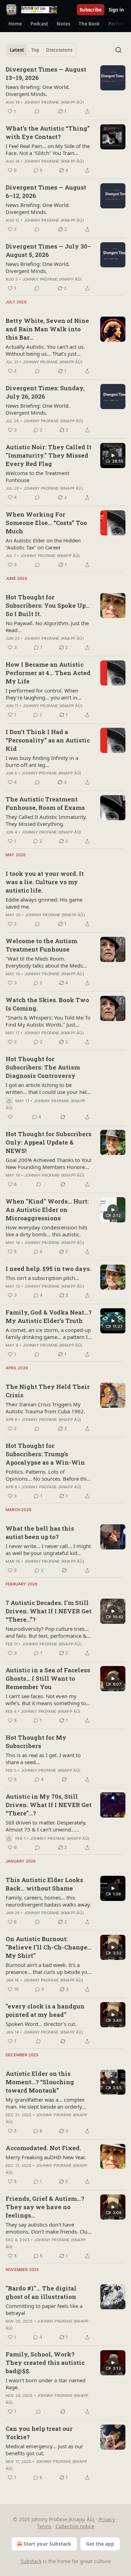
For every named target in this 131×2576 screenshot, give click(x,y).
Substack (31, 2561)
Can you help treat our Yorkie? (39, 2433)
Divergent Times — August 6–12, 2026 (46, 191)
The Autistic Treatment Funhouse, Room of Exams (45, 803)
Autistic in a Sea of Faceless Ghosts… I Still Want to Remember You (48, 1678)
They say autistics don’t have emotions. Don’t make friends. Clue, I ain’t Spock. (49, 2228)
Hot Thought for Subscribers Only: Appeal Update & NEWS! (49, 1142)
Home (15, 24)
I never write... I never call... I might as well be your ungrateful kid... (48, 1549)
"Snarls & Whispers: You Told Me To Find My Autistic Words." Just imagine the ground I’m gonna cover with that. (48, 1021)
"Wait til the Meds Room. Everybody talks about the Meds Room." (44, 962)
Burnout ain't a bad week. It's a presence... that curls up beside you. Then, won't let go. (49, 1968)
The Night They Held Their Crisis (48, 1391)
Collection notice (75, 2526)
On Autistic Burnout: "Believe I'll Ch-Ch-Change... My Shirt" (49, 1947)
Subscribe (91, 10)
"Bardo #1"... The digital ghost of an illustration (41, 2292)
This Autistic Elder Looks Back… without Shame (44, 1884)
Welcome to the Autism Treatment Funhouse (41, 945)
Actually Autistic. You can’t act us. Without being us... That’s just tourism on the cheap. (45, 350)
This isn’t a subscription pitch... (42, 1278)
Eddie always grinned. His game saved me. (44, 903)
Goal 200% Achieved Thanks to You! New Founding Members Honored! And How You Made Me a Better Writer (49, 1163)
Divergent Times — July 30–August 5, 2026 (48, 250)
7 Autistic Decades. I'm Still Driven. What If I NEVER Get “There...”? (49, 1611)
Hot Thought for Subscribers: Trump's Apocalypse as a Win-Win (45, 1454)
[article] (65, 90)
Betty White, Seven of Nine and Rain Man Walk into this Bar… (47, 329)
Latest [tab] (17, 50)
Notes (63, 24)
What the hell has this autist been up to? (40, 1533)
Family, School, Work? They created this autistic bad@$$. (45, 2363)
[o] (113, 456)
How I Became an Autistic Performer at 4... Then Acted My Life (48, 673)
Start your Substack (47, 2544)
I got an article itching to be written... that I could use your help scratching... (48, 1088)
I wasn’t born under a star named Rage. (46, 2384)
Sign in (116, 10)
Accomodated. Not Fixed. (43, 2148)
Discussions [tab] (59, 50)
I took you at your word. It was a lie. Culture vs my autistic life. (45, 882)
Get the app (100, 2544)
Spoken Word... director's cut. (41, 2024)
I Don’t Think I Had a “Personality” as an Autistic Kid (48, 740)
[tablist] (41, 50)
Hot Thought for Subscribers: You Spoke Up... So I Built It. (48, 605)
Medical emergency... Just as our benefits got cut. (44, 2450)
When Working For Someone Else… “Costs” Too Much (46, 523)
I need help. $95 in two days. (48, 1269)
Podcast (39, 24)
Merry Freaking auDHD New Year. (46, 2157)
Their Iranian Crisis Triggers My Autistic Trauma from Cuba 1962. (45, 1408)
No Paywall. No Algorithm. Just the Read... (47, 627)
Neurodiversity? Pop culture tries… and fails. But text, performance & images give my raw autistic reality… (47, 1632)
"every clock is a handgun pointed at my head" (45, 2010)
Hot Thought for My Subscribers (36, 1742)
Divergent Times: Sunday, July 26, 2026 (45, 392)
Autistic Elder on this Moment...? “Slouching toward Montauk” (40, 2082)
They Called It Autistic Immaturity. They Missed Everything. (46, 820)
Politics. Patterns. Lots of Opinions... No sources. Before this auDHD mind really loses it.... (47, 1475)
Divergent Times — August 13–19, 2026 (46, 73)
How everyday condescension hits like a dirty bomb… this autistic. (46, 1231)
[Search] (118, 50)
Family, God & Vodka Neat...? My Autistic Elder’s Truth (49, 1316)
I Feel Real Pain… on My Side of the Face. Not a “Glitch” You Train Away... (48, 149)
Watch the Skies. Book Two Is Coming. (47, 1004)
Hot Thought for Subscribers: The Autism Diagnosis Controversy (43, 1067)
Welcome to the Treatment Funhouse (37, 476)
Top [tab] (35, 50)
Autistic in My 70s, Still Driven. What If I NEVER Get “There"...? (49, 1805)
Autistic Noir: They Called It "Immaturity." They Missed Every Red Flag (49, 455)
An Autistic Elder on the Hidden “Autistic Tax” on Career (43, 544)
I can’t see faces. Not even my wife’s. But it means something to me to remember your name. (46, 1700)
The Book (89, 24)
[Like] (10, 1117)
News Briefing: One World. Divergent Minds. (38, 90)
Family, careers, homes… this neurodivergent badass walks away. (48, 1901)
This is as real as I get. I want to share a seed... (43, 1759)
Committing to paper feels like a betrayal (44, 2309)
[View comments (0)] (37, 111)
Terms (44, 2526)
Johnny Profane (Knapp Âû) (54, 102)
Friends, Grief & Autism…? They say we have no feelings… (45, 2207)
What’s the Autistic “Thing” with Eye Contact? (48, 132)
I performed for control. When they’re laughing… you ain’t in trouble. (42, 694)
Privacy (107, 2519)
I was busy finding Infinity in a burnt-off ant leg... (42, 761)
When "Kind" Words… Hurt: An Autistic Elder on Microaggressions (47, 1210)
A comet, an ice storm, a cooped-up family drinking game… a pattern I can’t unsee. (48, 1333)
